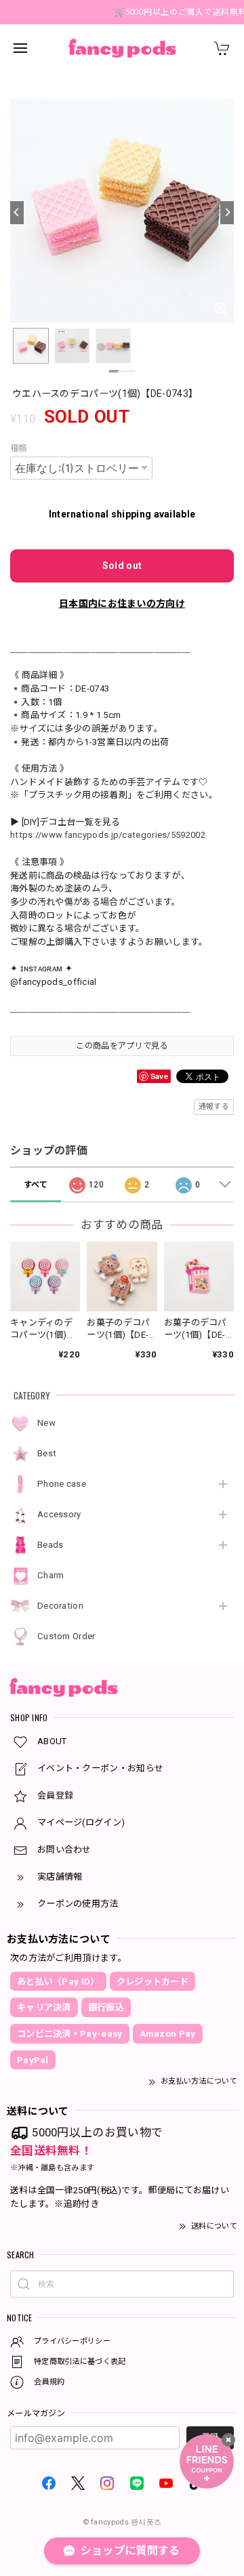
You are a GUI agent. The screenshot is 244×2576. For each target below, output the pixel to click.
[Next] (227, 213)
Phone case (62, 1484)
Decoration (60, 1606)
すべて (36, 1185)
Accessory (59, 1514)
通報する (214, 1106)
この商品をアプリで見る (122, 1046)
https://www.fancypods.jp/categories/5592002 (108, 835)
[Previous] (17, 213)
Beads (50, 1545)
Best (47, 1453)
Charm (51, 1575)
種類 (19, 448)
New (46, 1423)
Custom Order (66, 1636)
